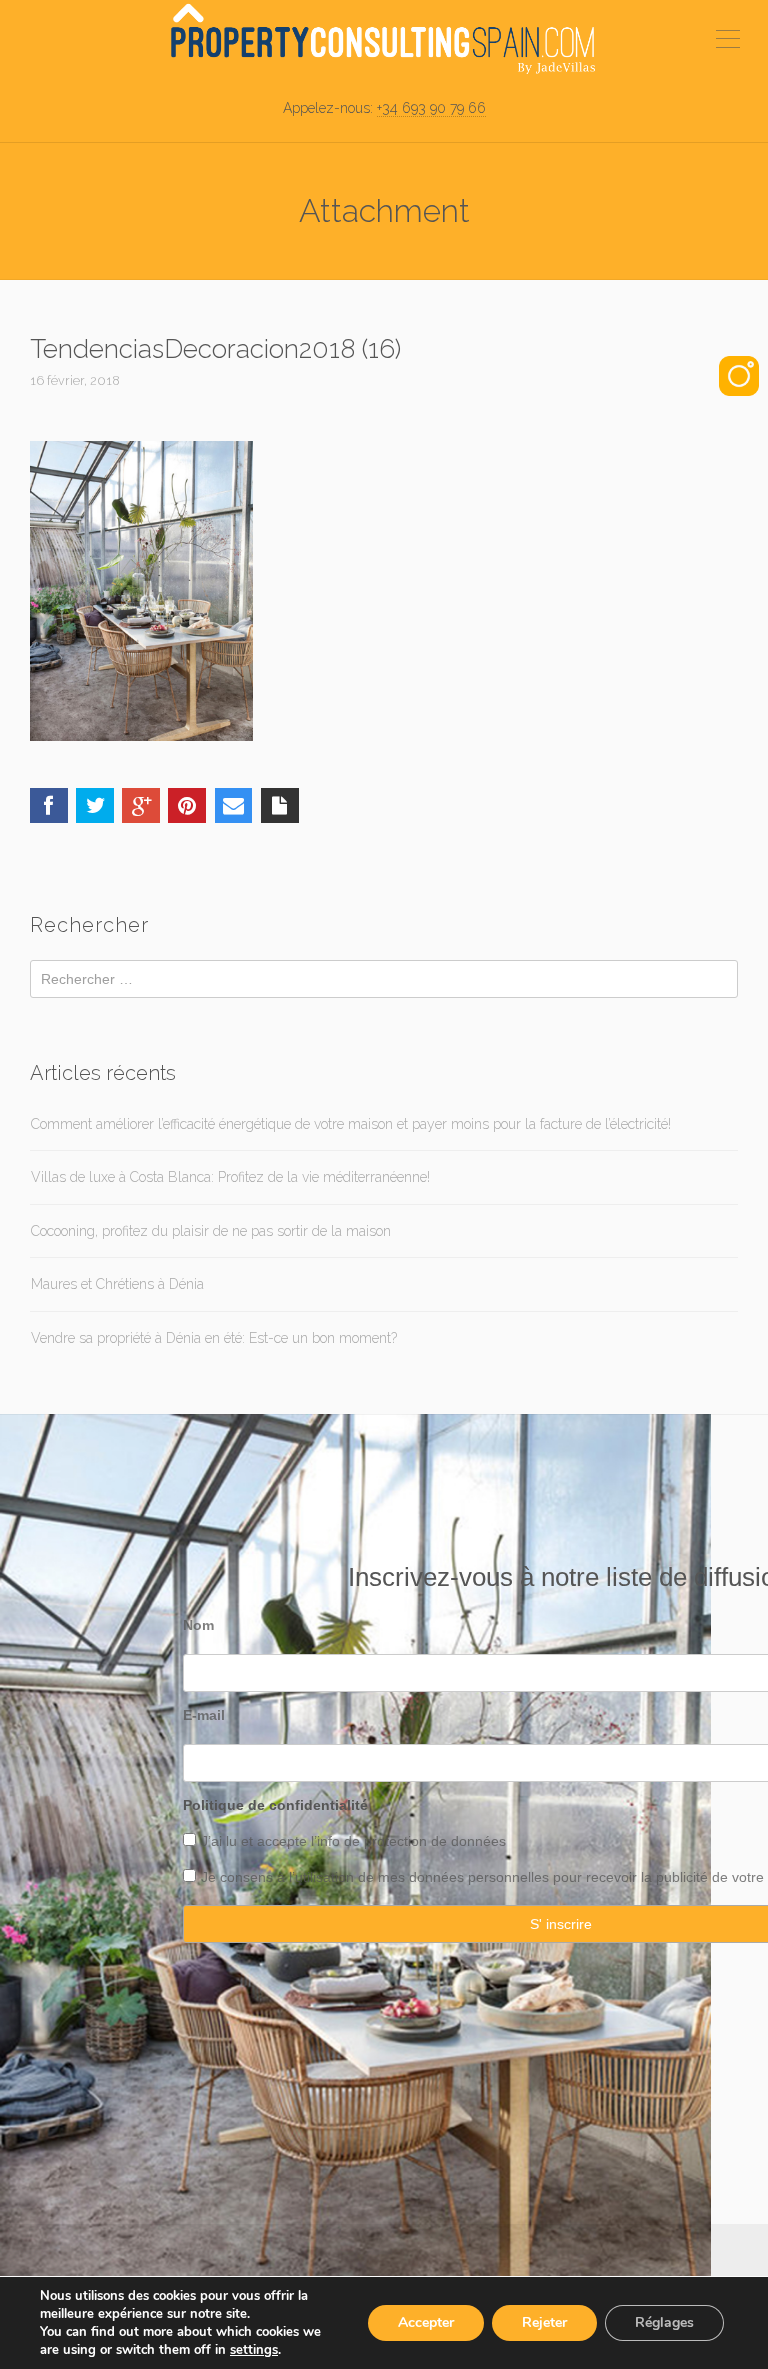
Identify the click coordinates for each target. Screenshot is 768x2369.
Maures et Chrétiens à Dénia (117, 1284)
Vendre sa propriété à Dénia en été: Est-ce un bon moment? (214, 1338)
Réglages (664, 2322)
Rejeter (544, 2322)
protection (393, 1841)
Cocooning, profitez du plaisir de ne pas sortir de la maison (211, 1231)
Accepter (426, 2322)
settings (254, 2350)
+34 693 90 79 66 (431, 108)
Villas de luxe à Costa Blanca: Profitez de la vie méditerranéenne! (230, 1177)
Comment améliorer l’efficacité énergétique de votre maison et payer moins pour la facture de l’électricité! (351, 1124)
